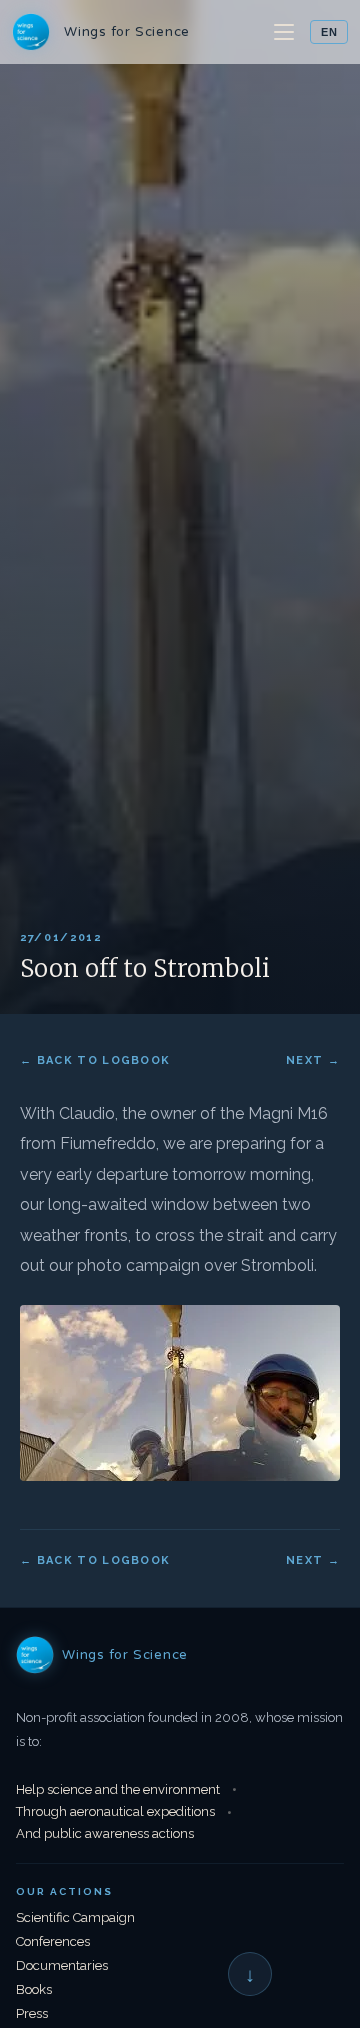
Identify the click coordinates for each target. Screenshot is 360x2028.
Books (34, 1989)
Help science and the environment (118, 1789)
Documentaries (62, 1965)
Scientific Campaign (75, 1917)
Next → (313, 1060)
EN (329, 32)
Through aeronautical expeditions (115, 1811)
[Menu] (286, 32)
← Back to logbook (95, 1060)
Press (32, 2013)
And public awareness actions (105, 1833)
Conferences (53, 1941)
